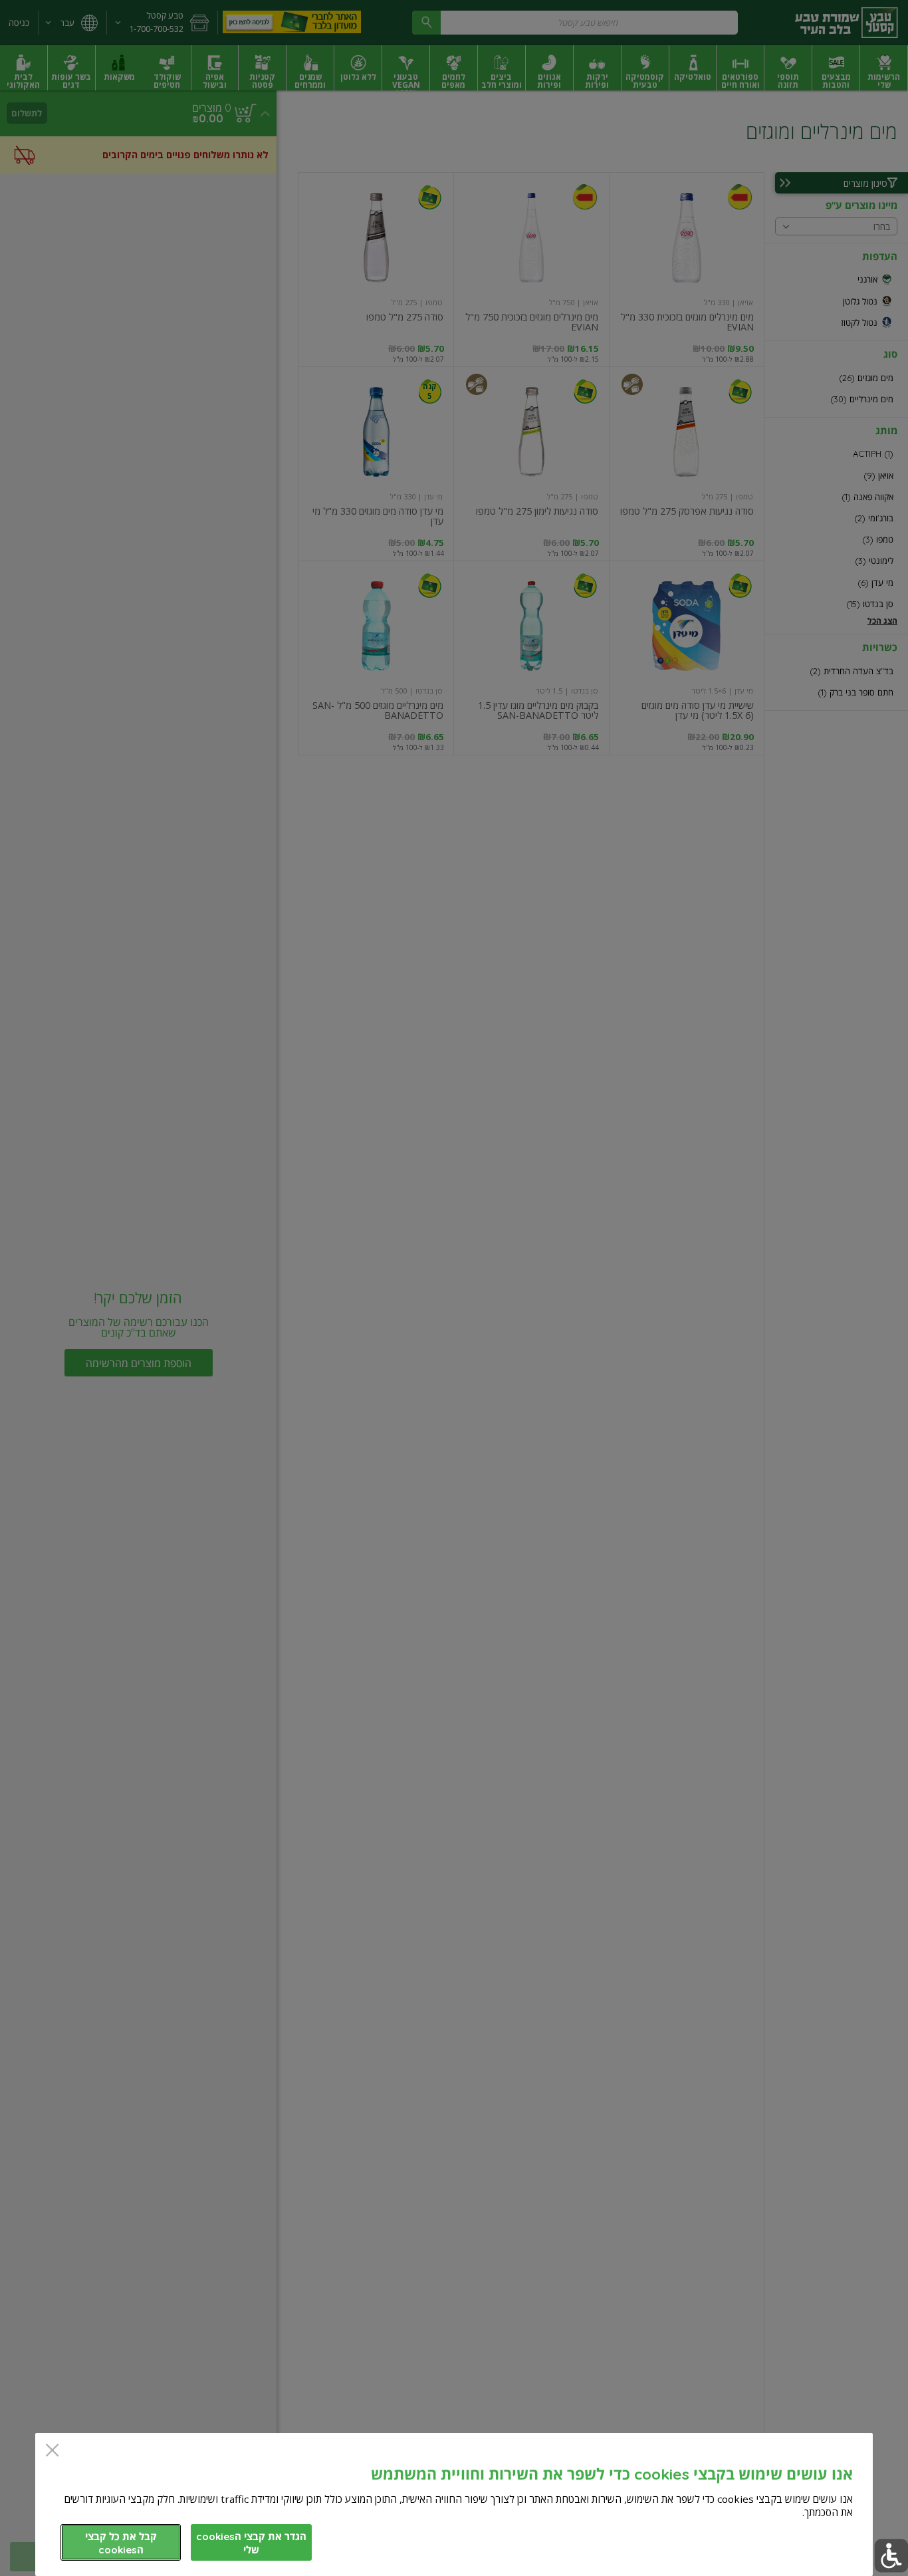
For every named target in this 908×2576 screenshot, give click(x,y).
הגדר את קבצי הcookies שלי (251, 2543)
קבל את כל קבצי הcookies (121, 2543)
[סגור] (52, 2451)
